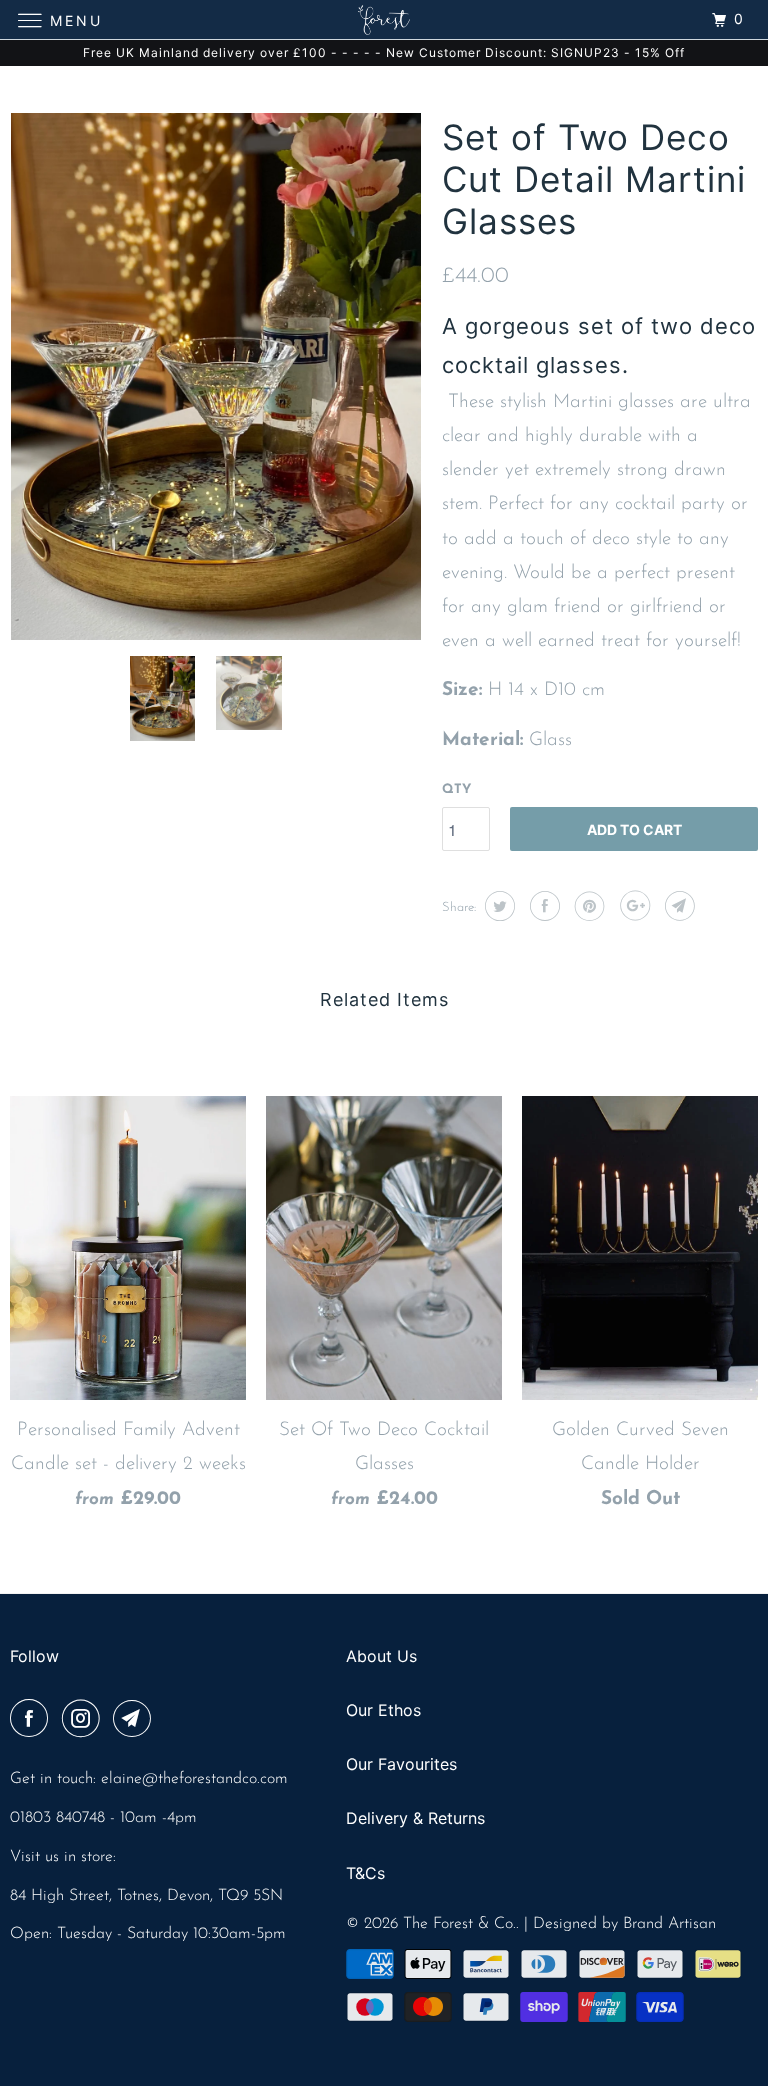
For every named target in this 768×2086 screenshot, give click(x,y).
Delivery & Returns (415, 1818)
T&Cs (365, 1873)
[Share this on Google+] (632, 906)
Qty (456, 789)
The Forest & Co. (459, 1924)
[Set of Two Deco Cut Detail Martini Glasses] (216, 376)
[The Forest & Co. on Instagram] (85, 1721)
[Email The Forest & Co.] (136, 1721)
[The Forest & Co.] (384, 19)
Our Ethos (383, 1710)
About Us (381, 1656)
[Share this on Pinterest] (587, 906)
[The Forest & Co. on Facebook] (33, 1721)
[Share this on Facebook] (542, 906)
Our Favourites (401, 1764)
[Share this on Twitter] (497, 906)
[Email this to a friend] (677, 906)
